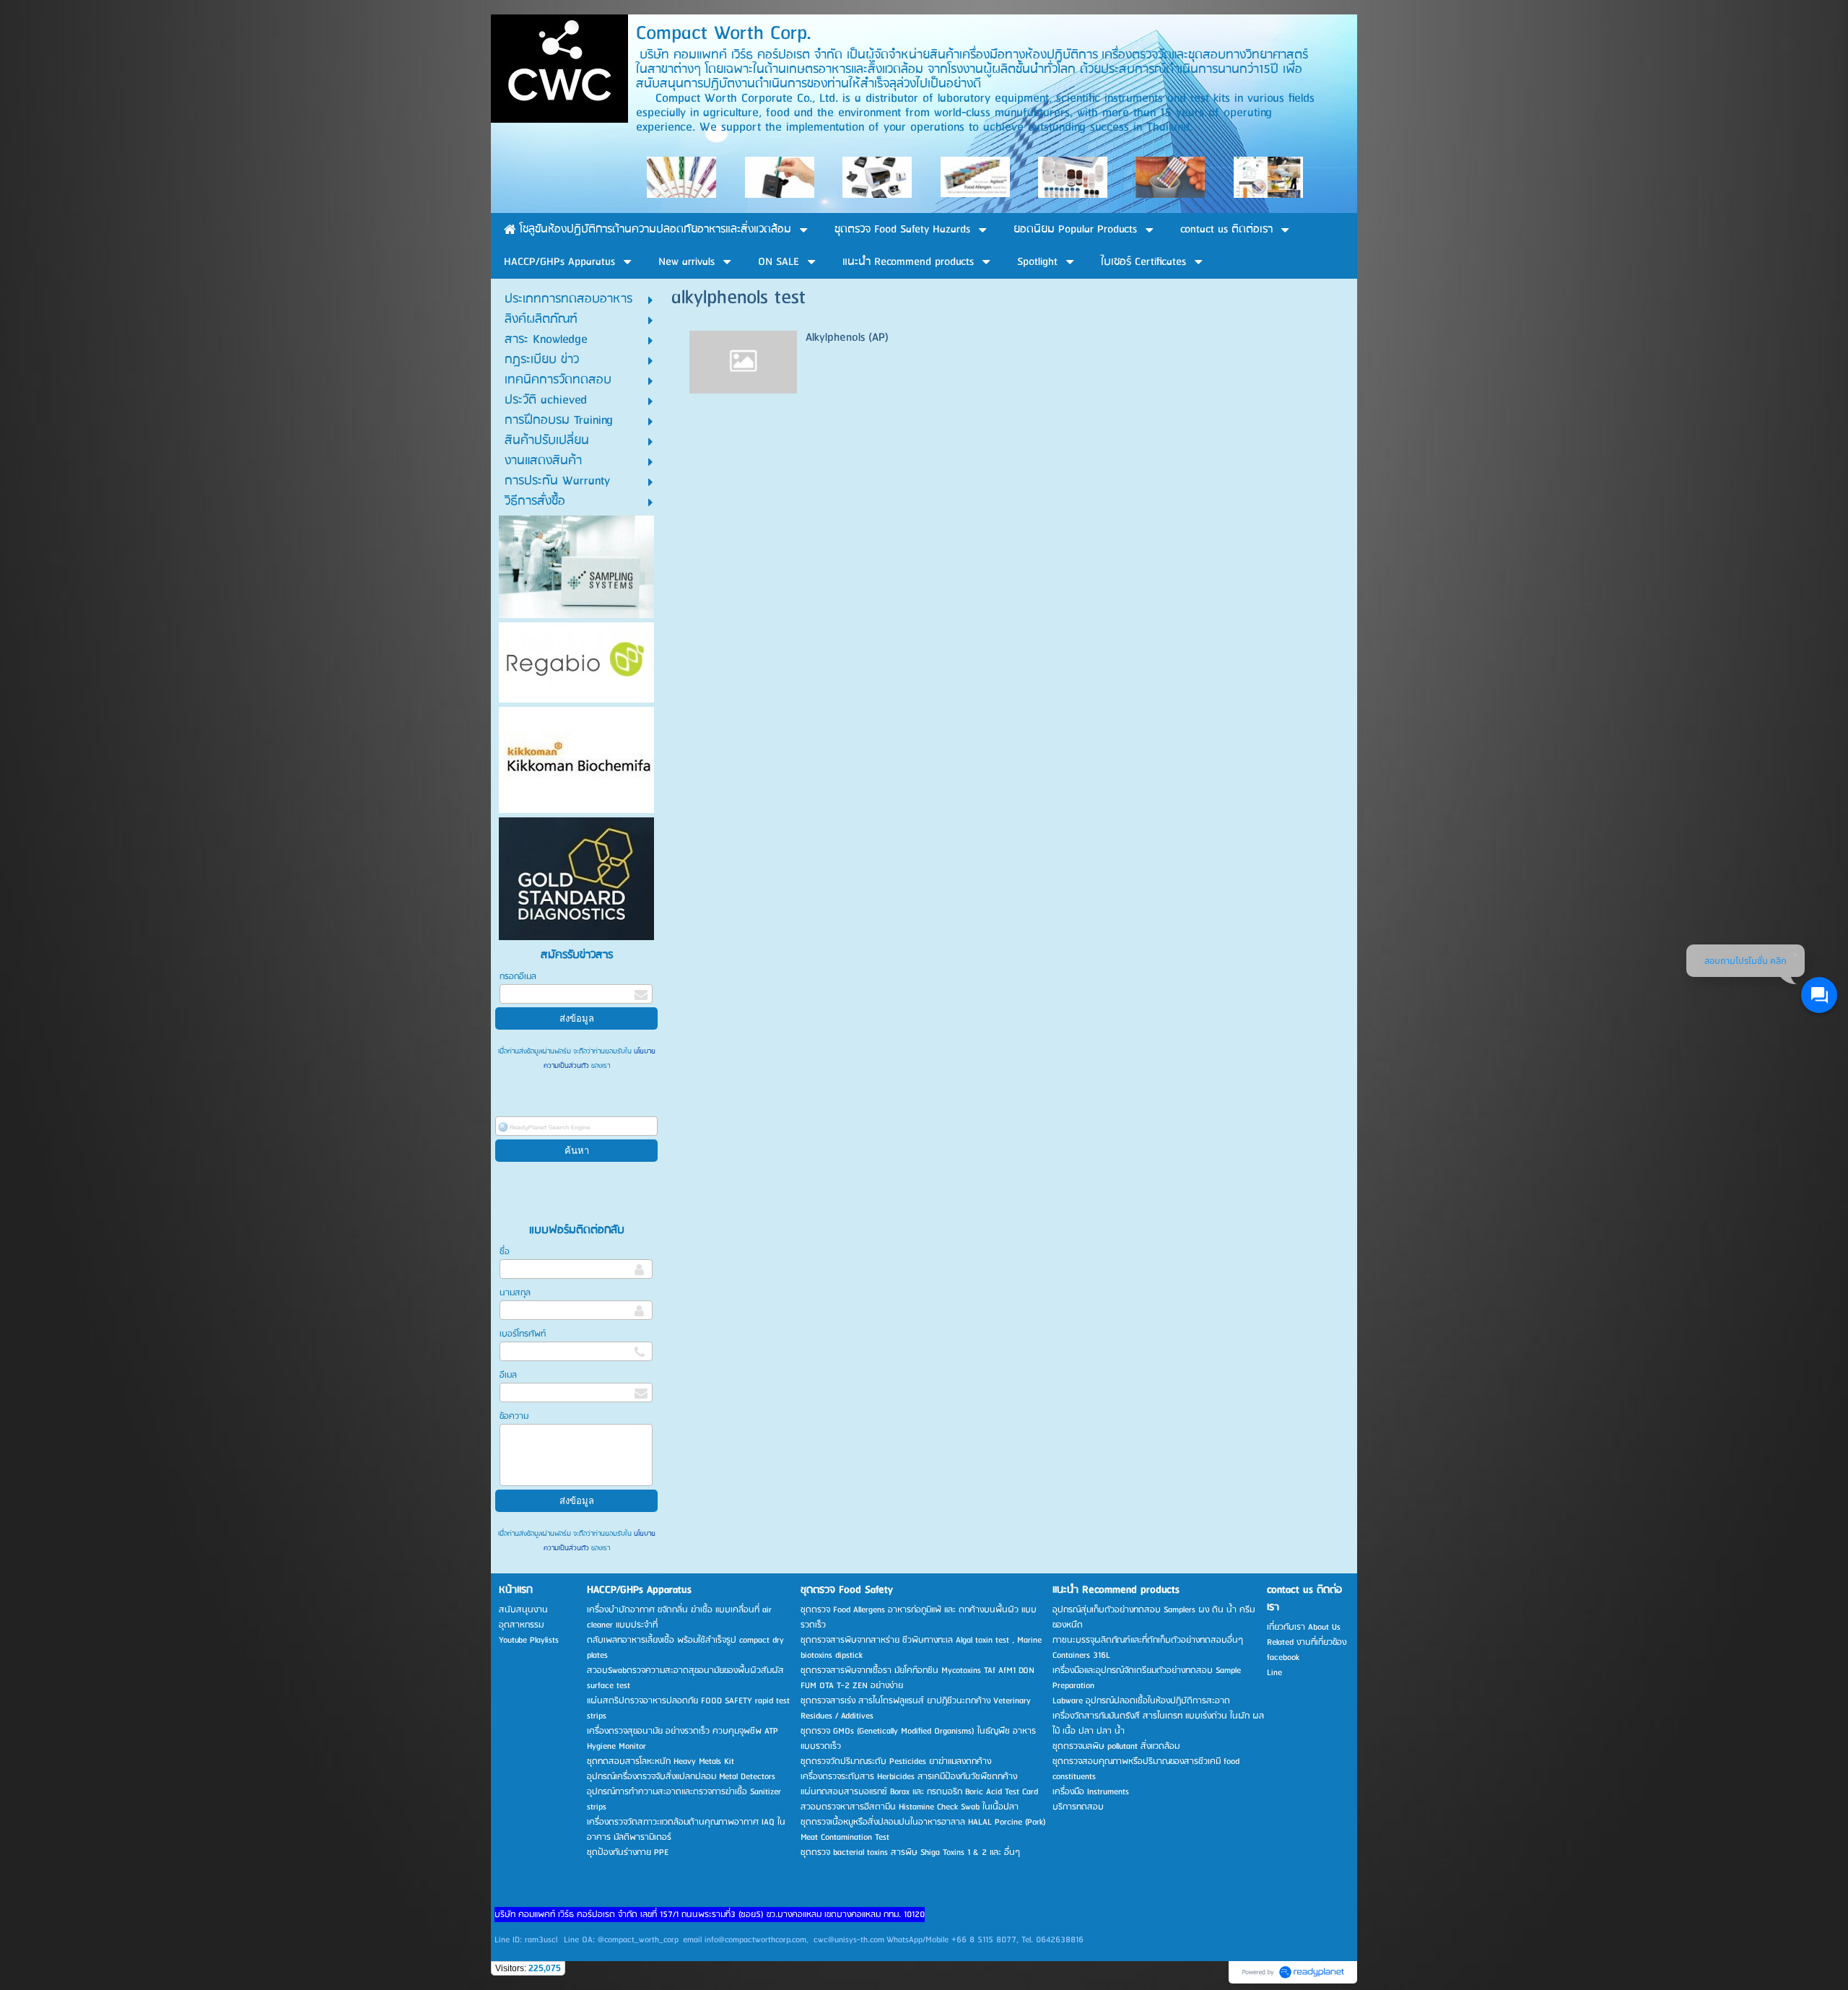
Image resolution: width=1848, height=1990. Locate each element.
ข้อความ (514, 1416)
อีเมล (508, 1375)
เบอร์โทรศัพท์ (523, 1334)
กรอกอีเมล (518, 977)
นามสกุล (515, 1293)
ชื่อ (505, 1252)
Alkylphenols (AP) (847, 338)
